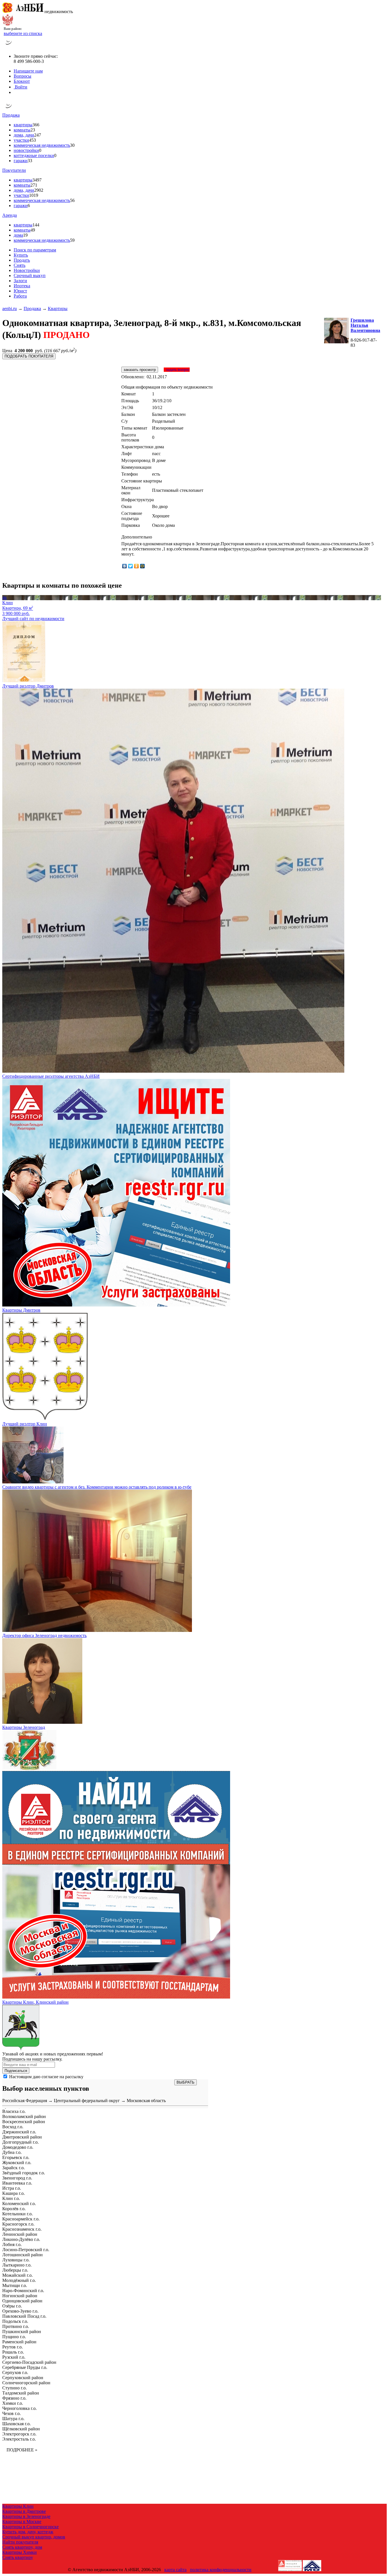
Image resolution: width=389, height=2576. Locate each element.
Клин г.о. (11, 2198)
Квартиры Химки (20, 2552)
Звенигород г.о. (17, 2178)
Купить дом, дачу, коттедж (28, 2532)
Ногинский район (20, 2296)
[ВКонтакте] (125, 566)
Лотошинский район (22, 2255)
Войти (21, 87)
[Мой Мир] (143, 566)
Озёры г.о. (12, 2306)
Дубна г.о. (12, 2152)
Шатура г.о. (13, 2419)
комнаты (22, 130)
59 (72, 240)
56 (72, 200)
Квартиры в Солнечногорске (30, 2527)
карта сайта (175, 2570)
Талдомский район (21, 2393)
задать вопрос (177, 370)
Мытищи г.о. (15, 2285)
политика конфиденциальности (221, 2570)
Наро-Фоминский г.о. (23, 2291)
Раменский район (19, 2342)
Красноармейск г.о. (21, 2219)
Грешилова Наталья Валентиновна (365, 325)
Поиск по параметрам (35, 250)
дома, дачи (24, 135)
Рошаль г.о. (13, 2352)
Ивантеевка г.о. (17, 2183)
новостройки (26, 150)
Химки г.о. (13, 2403)
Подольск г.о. (15, 2321)
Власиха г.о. (14, 2111)
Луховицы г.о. (16, 2260)
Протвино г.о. (16, 2326)
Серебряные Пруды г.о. (25, 2367)
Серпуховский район (23, 2378)
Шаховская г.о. (17, 2424)
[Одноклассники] (137, 566)
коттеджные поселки (34, 155)
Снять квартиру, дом (22, 2547)
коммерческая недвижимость (42, 145)
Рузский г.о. (14, 2357)
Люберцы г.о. (15, 2270)
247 (38, 135)
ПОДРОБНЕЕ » (22, 2450)
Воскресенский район (24, 2122)
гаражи (21, 161)
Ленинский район (20, 2234)
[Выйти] (15, 92)
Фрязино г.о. (14, 2398)
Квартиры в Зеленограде (26, 2516)
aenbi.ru (10, 308)
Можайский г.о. (18, 2275)
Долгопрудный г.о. (21, 2142)
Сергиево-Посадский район (29, 2362)
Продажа (11, 115)
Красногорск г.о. (18, 2224)
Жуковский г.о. (17, 2163)
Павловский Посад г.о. (24, 2316)
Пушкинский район (22, 2332)
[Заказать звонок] (9, 47)
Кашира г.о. (14, 2193)
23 (33, 130)
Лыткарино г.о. (17, 2265)
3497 (37, 180)
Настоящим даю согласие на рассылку (46, 2077)
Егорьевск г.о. (16, 2157)
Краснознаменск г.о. (22, 2229)
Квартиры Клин (18, 2506)
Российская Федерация (25, 2101)
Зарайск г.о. (14, 2168)
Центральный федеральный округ (87, 2101)
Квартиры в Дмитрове (24, 2511)
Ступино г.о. (15, 2388)
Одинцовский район (22, 2301)
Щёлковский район (21, 2429)
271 (34, 185)
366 (36, 125)
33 (30, 161)
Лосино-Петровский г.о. (26, 2250)
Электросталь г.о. (19, 2439)
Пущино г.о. (14, 2337)
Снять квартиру (18, 2557)
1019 (34, 195)
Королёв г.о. (14, 2209)
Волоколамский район (24, 2116)
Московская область (146, 2101)
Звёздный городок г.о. (24, 2173)
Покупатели (14, 170)
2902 (39, 190)
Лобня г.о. (12, 2244)
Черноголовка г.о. (20, 2408)
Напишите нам (28, 71)
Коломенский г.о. (19, 2204)
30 (72, 145)
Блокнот (22, 81)
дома (18, 235)
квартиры (23, 125)
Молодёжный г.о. (19, 2280)
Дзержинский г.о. (19, 2132)
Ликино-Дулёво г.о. (21, 2239)
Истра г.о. (12, 2188)
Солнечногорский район (26, 2383)
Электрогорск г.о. (19, 2434)
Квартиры (58, 308)
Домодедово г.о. (18, 2147)
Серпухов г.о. (15, 2372)
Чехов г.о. (12, 2413)
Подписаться (16, 2071)
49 (33, 230)
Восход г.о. (13, 2127)
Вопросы (22, 76)
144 (36, 225)
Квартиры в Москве (22, 2522)
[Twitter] (131, 566)
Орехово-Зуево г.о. (20, 2311)
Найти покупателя (20, 2542)
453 (32, 140)
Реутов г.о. (13, 2347)
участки (21, 140)
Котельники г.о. (18, 2214)
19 (25, 235)
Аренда (10, 215)
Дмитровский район (22, 2137)
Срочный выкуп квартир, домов (34, 2537)
